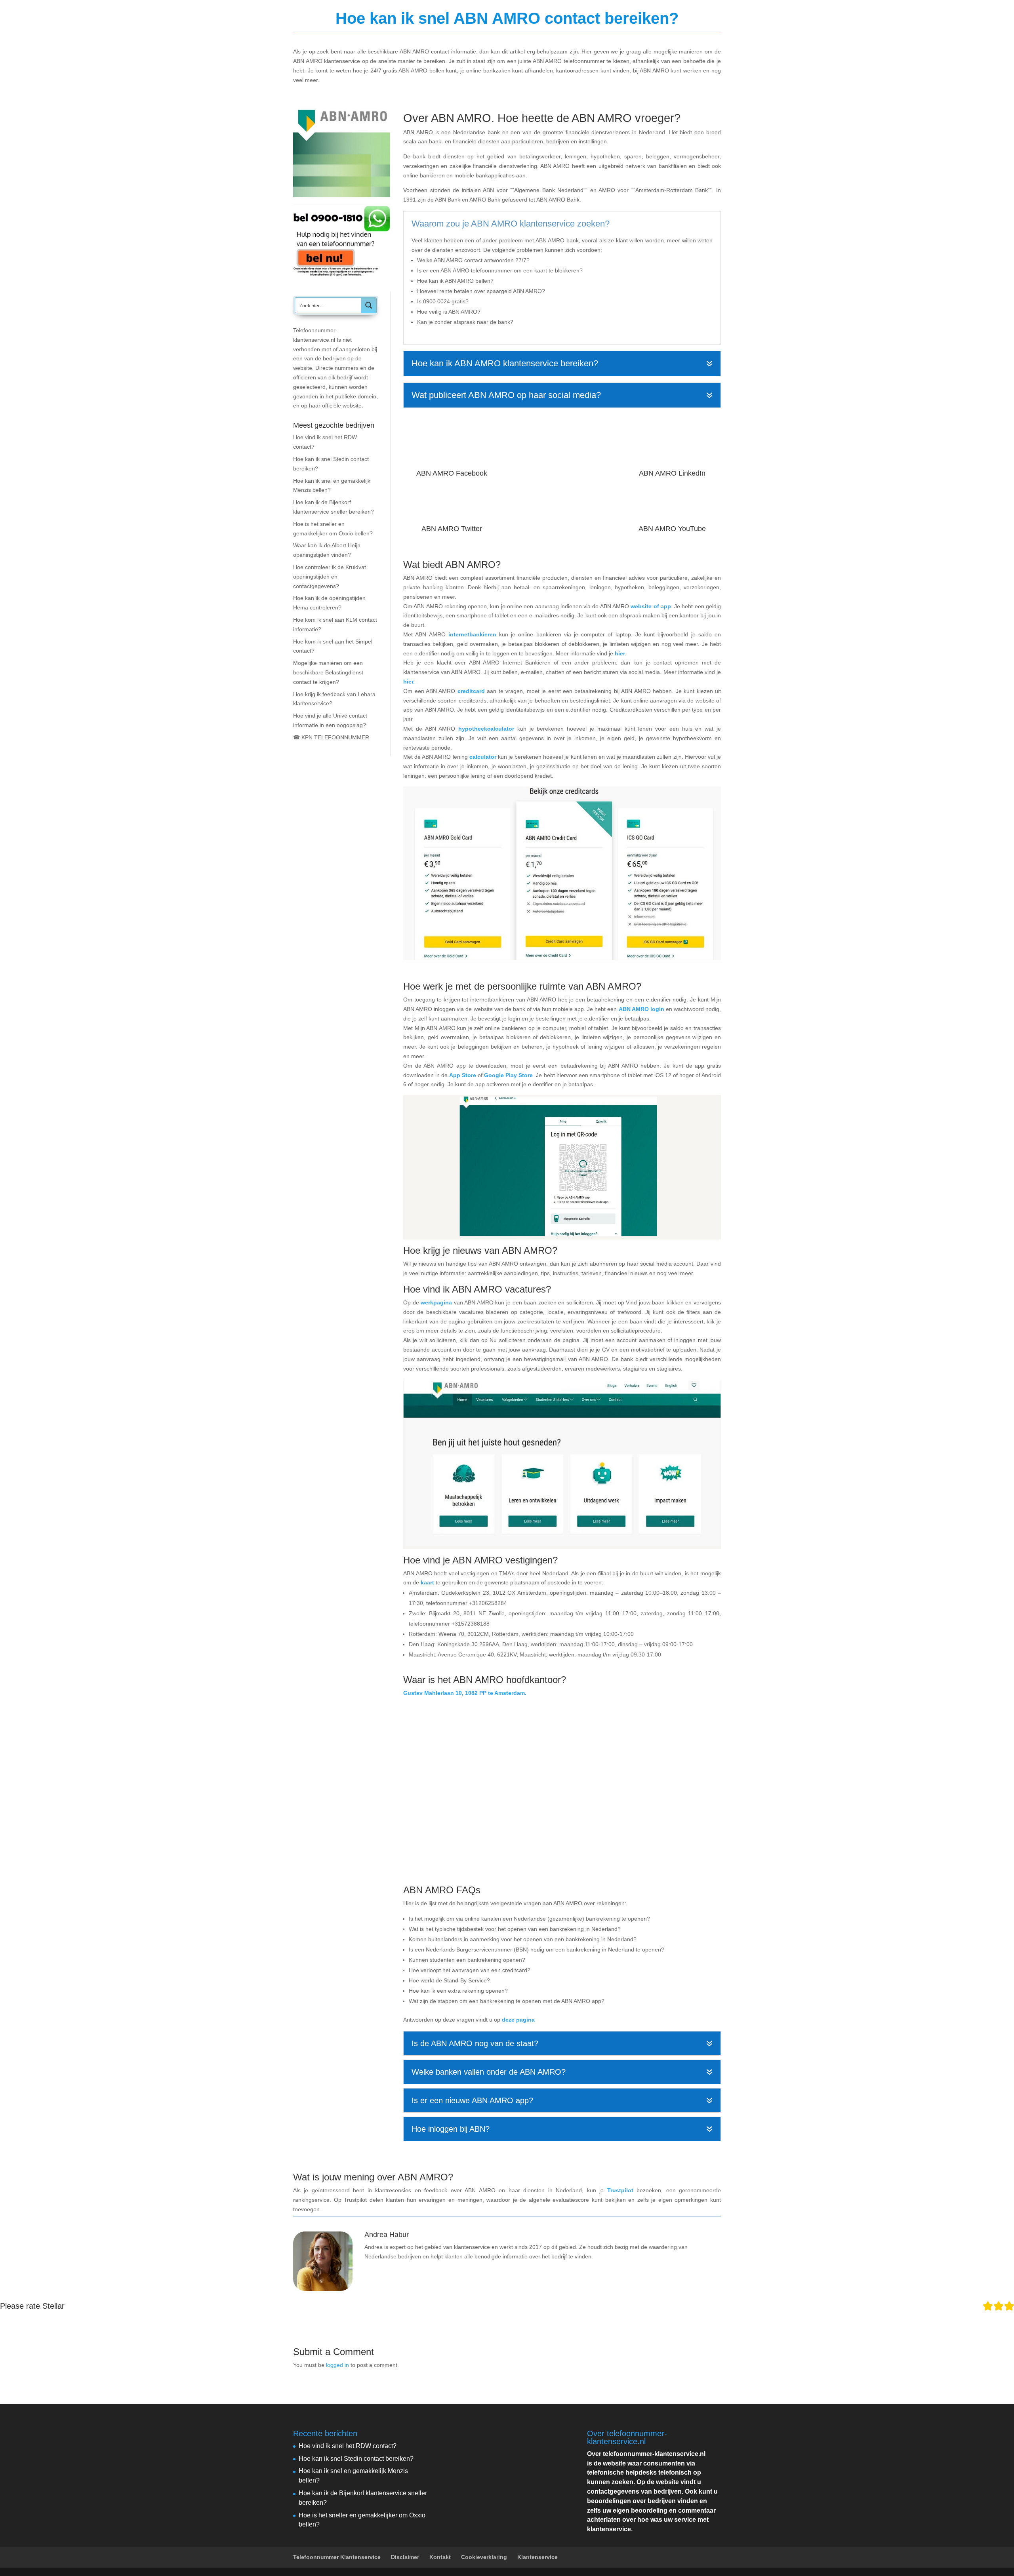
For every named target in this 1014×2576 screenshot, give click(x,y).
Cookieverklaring (484, 2557)
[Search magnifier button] (369, 305)
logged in (337, 2365)
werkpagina (436, 1302)
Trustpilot (620, 2190)
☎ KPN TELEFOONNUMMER (331, 737)
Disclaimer (405, 2557)
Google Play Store (508, 1075)
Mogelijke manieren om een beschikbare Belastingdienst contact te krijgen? (328, 672)
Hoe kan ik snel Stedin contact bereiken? (356, 2459)
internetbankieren (472, 634)
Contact (707, 16)
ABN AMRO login (641, 1009)
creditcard (471, 691)
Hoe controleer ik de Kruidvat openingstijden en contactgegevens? (330, 577)
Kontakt (440, 2557)
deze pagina (518, 2020)
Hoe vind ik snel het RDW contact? (348, 2446)
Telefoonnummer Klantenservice (623, 16)
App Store (463, 1075)
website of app (651, 606)
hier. (409, 682)
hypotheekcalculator (486, 729)
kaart (427, 1582)
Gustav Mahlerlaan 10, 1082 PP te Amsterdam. (465, 1693)
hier (620, 653)
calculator (483, 757)
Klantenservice (537, 2557)
